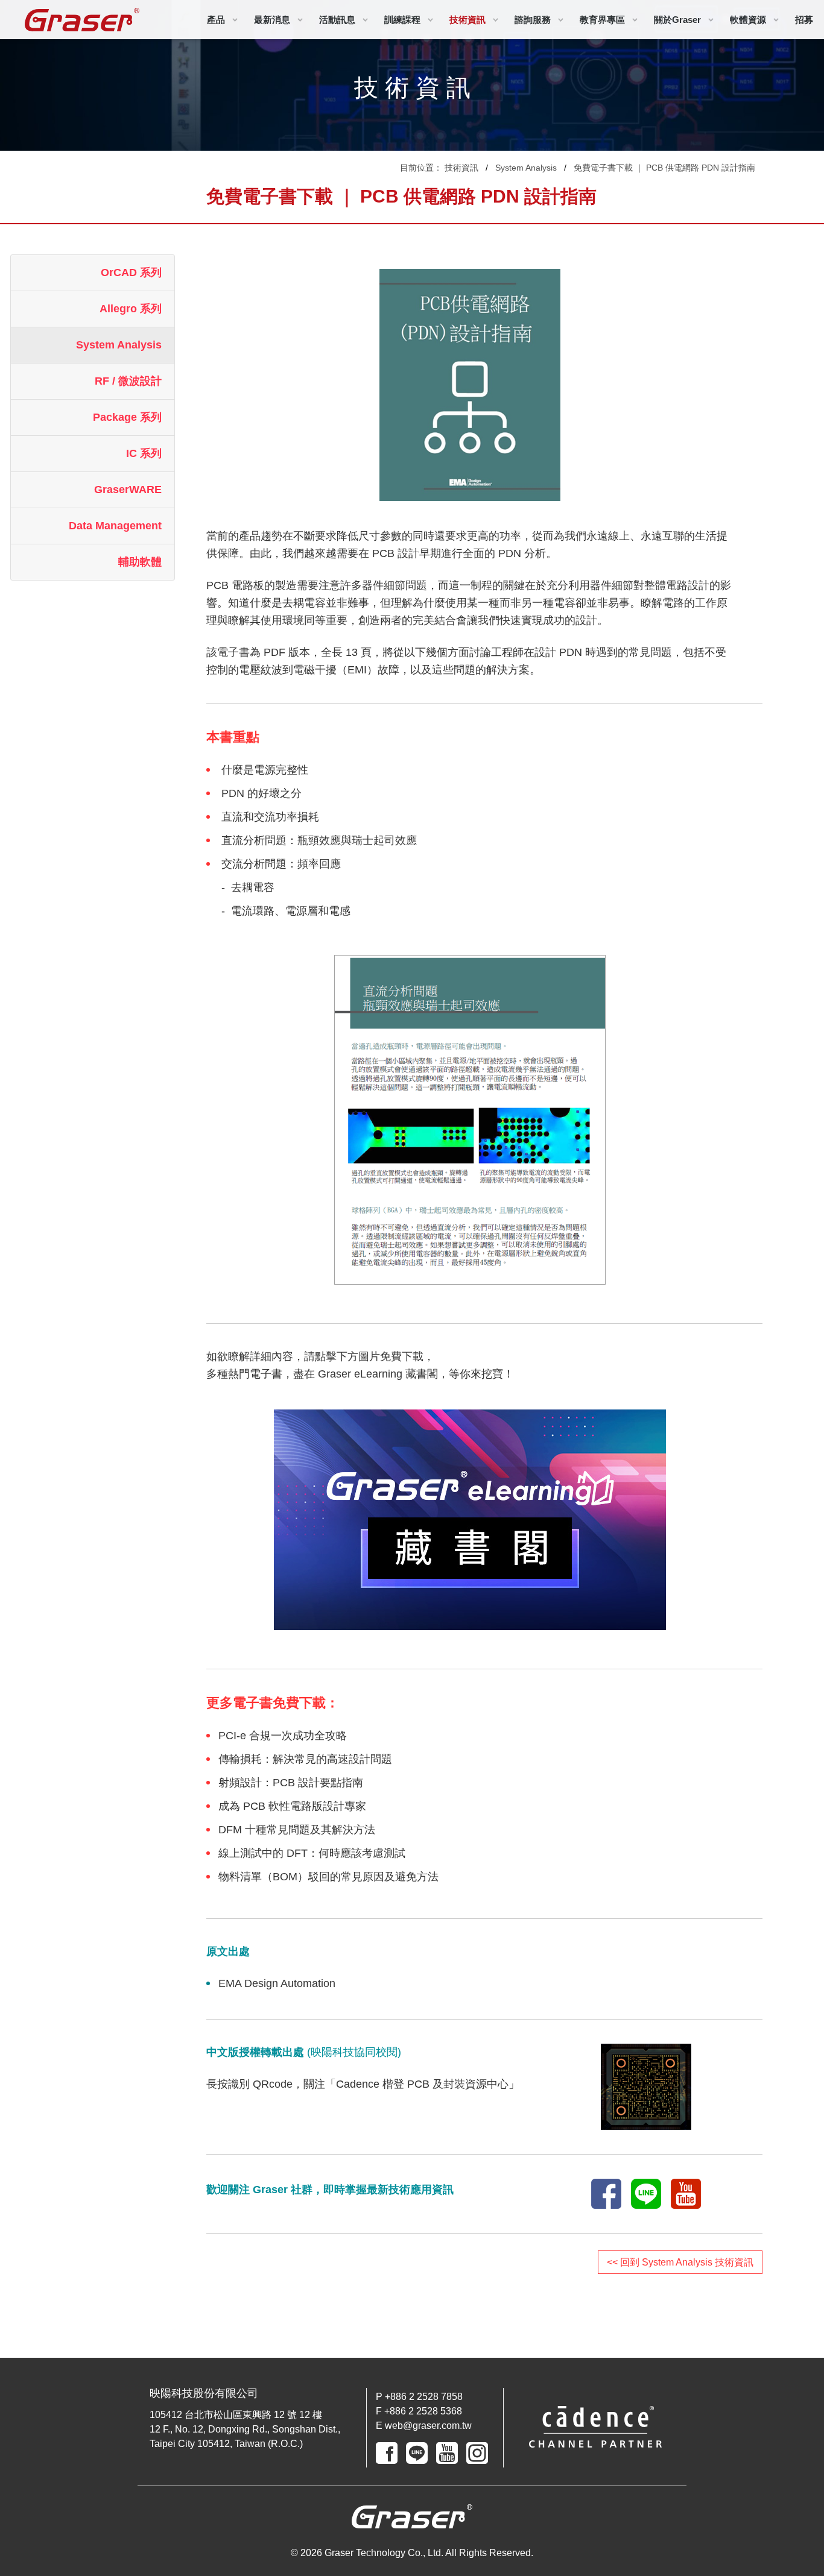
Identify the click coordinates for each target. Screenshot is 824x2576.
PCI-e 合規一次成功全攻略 (283, 1736)
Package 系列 (127, 417)
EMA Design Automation (277, 1983)
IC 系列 (144, 453)
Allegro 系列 (131, 309)
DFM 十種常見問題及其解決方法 (297, 1830)
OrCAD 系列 (131, 272)
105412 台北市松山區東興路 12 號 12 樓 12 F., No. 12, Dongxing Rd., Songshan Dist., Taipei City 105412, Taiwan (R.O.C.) (245, 2429)
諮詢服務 (533, 20)
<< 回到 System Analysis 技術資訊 (680, 2262)
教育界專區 (602, 20)
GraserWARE (128, 490)
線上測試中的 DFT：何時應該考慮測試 (312, 1853)
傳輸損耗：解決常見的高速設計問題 (305, 1759)
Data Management (115, 526)
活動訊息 (337, 20)
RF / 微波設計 (128, 381)
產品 (216, 20)
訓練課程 (402, 20)
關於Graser (677, 20)
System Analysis (526, 168)
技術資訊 (467, 20)
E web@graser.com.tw (424, 2426)
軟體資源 (748, 20)
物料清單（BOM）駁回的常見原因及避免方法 (328, 1877)
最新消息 (272, 20)
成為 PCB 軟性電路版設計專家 (292, 1806)
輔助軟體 (140, 562)
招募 (804, 20)
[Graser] (82, 20)
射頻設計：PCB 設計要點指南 (291, 1783)
